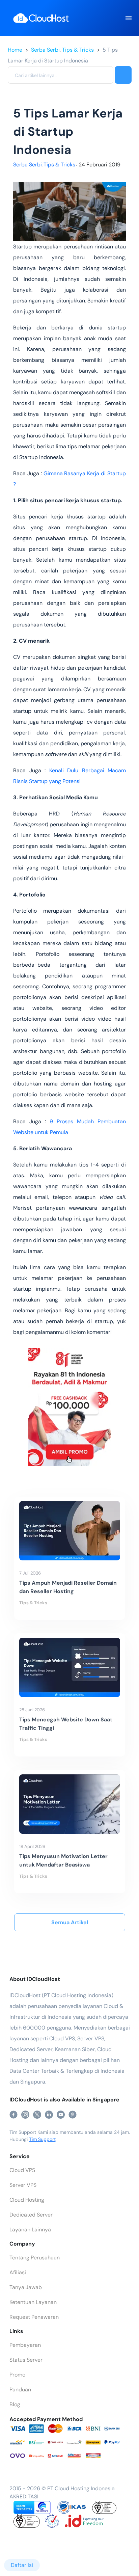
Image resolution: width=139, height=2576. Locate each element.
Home (15, 50)
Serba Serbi (45, 50)
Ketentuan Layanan (33, 2302)
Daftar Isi (22, 2565)
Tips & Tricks (78, 50)
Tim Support (42, 2139)
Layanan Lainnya (30, 2230)
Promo (17, 2375)
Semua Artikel (70, 1922)
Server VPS (23, 2185)
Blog (15, 2404)
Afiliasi (18, 2272)
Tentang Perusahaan (35, 2258)
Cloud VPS (22, 2170)
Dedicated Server (31, 2215)
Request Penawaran (34, 2317)
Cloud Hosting (27, 2200)
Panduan (20, 2390)
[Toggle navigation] (128, 18)
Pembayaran (25, 2345)
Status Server (26, 2360)
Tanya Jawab (26, 2287)
